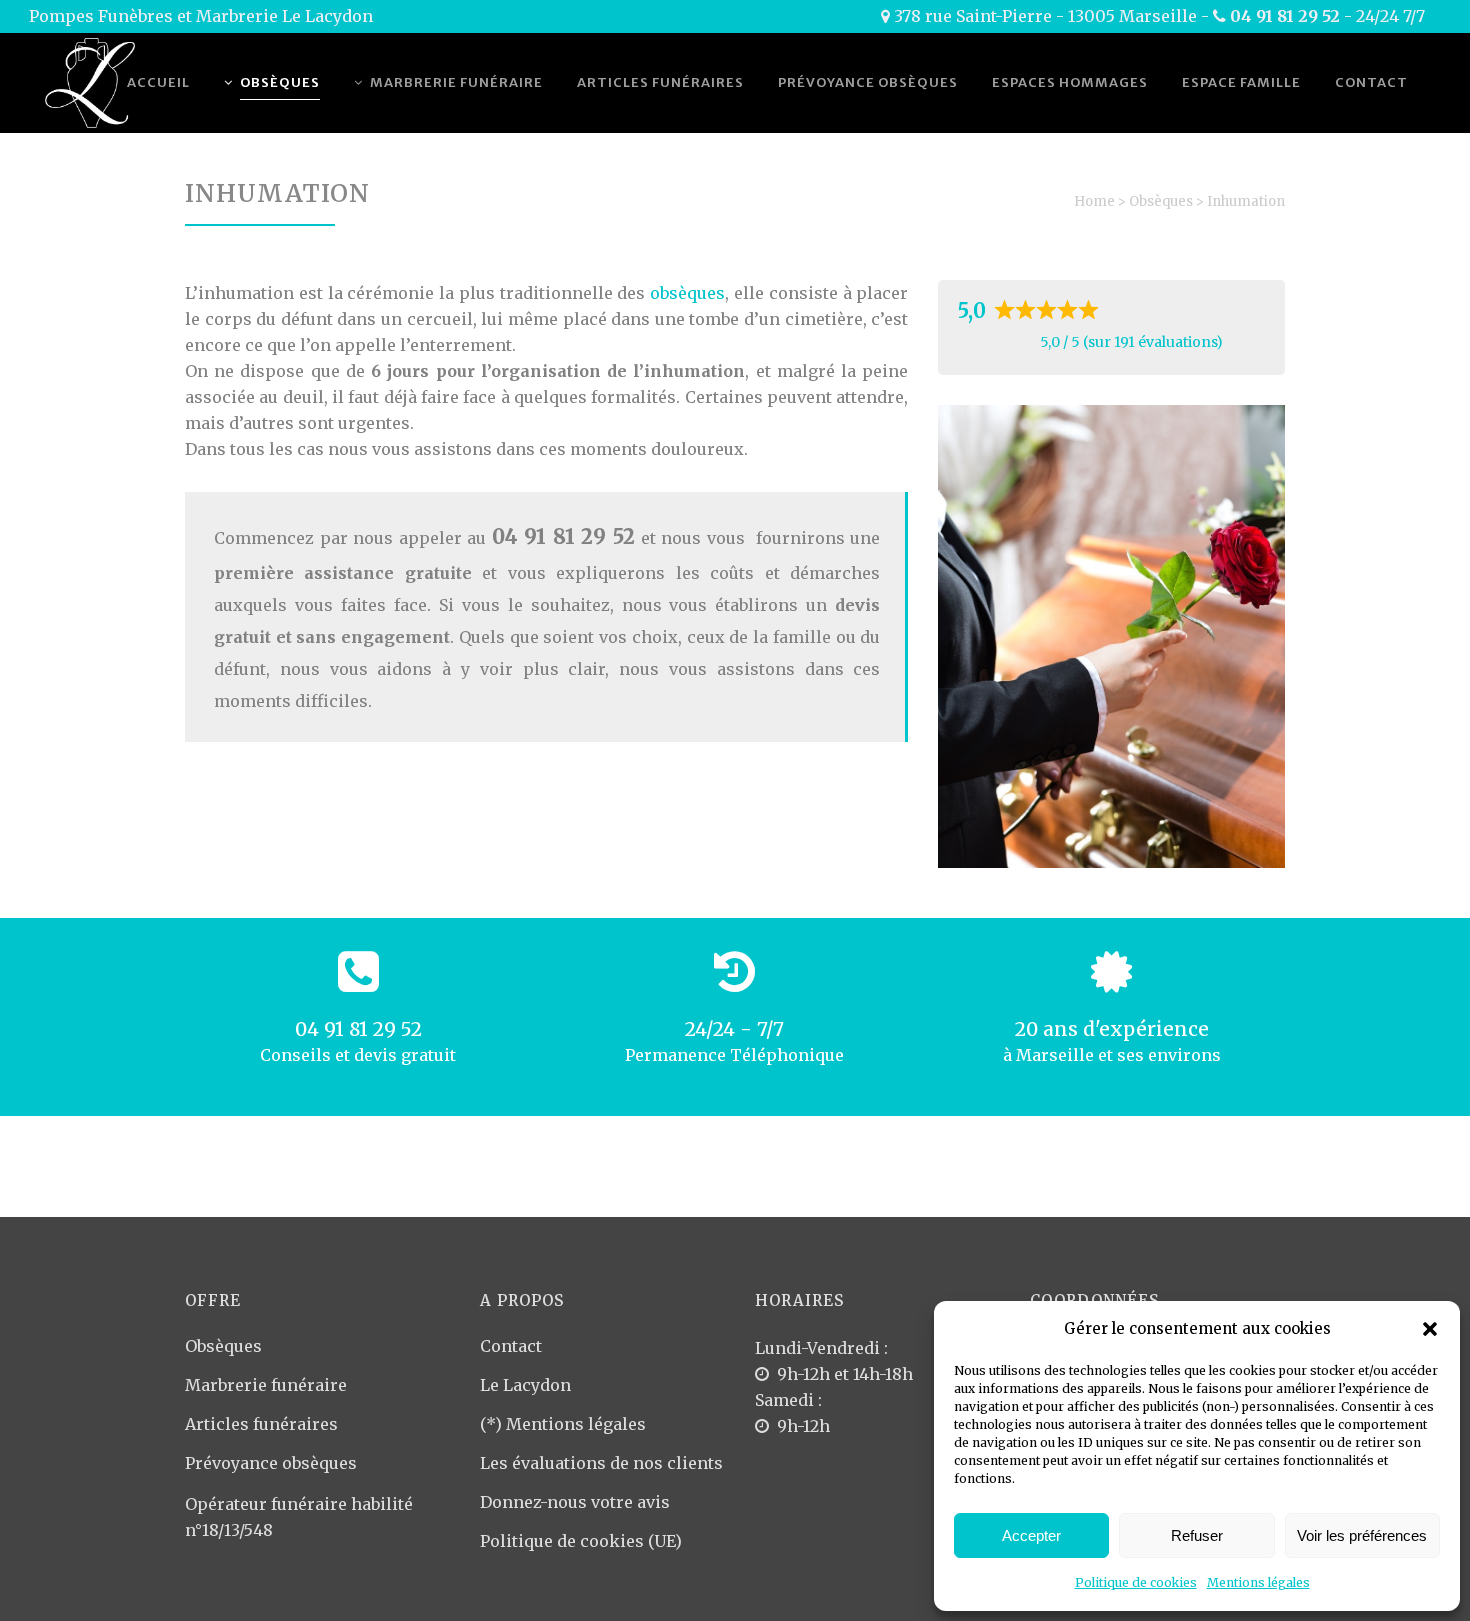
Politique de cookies (1136, 1582)
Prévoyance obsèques (271, 1463)
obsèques (687, 293)
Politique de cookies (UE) (581, 1541)
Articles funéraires (261, 1424)
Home (1094, 201)
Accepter (1031, 1535)
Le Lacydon (525, 1385)
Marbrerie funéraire (266, 1385)
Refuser (1197, 1535)
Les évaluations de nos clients (601, 1463)
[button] (1430, 1329)
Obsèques (1161, 201)
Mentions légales (1258, 1582)
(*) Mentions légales (563, 1424)
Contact (511, 1346)
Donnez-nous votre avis (575, 1502)
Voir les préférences (1362, 1535)
